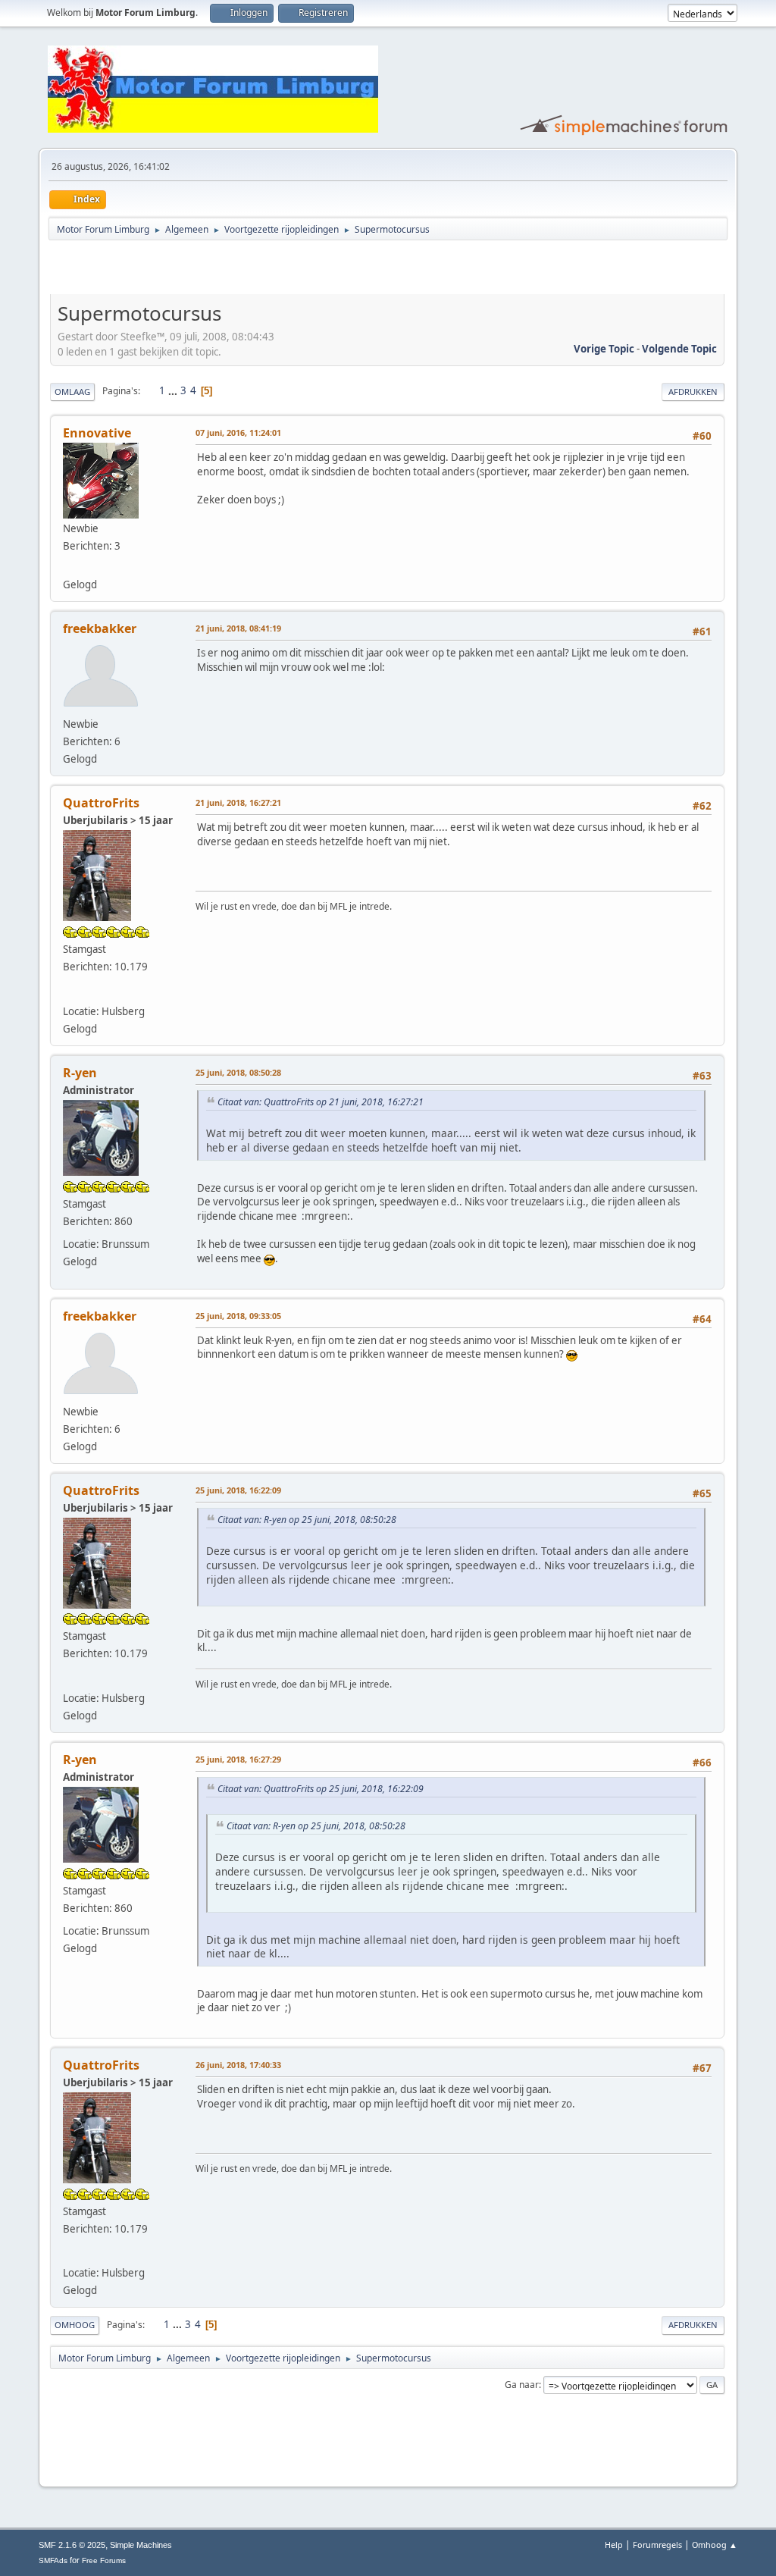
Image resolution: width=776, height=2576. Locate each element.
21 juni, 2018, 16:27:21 (238, 802)
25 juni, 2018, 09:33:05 (238, 1316)
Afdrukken (693, 392)
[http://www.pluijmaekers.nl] (70, 991)
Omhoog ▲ (715, 2545)
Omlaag (72, 392)
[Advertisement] (227, 270)
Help (614, 2545)
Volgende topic (679, 349)
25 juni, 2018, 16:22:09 (238, 1490)
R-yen (80, 1073)
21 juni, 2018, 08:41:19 (238, 628)
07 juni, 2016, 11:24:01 (238, 432)
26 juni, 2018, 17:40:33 (238, 2065)
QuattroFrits (101, 803)
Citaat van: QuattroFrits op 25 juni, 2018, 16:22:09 (321, 1789)
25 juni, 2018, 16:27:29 (238, 1759)
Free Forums (104, 2560)
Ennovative (97, 433)
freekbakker (100, 628)
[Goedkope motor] (70, 565)
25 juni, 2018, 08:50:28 (238, 1072)
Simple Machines (141, 2545)
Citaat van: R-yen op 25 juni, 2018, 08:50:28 (307, 1520)
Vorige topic (604, 349)
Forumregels (657, 2545)
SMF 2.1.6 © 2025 (72, 2545)
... (174, 390)
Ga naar (522, 2385)
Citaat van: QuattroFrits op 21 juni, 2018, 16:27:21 (321, 1102)
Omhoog (75, 2325)
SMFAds (53, 2560)
